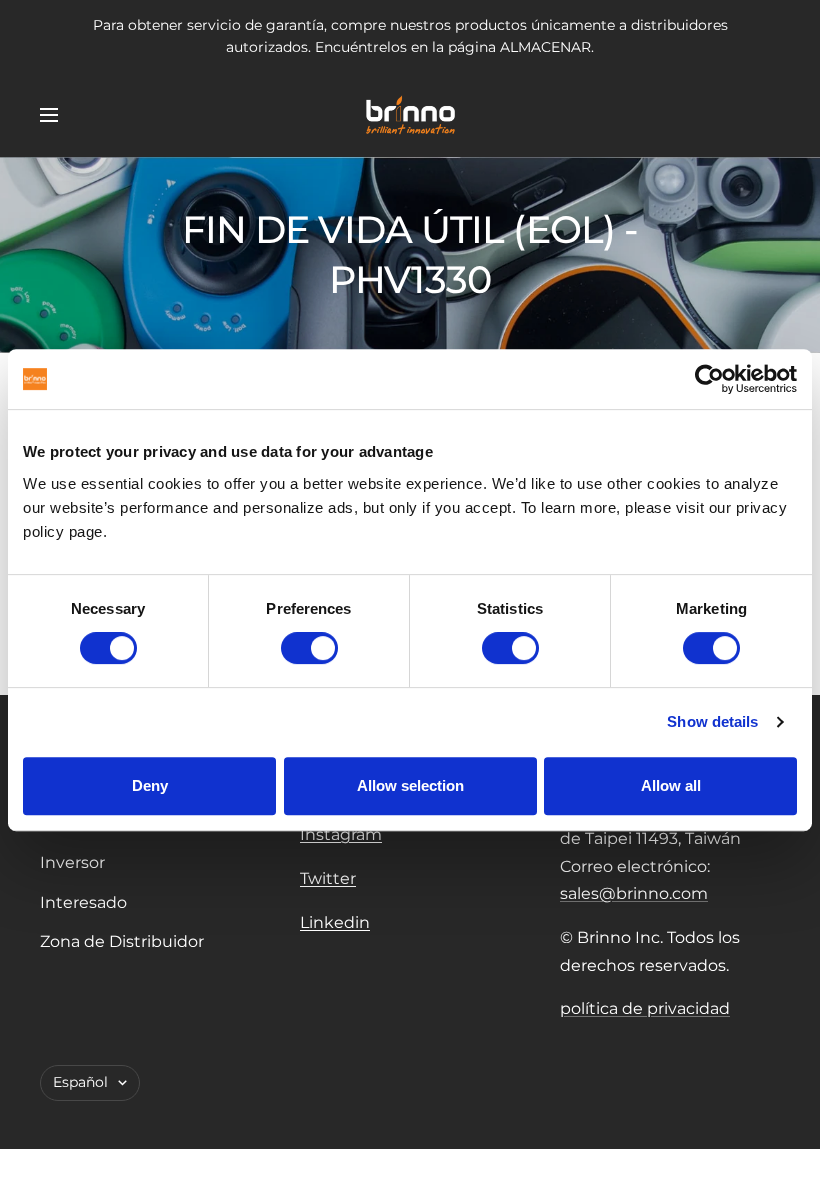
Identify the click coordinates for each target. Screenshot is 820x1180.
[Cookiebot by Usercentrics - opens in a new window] (709, 379)
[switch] (309, 648)
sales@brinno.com (634, 893)
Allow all (671, 785)
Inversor (72, 862)
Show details (712, 721)
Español (80, 1082)
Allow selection (410, 785)
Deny (150, 785)
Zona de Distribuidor (122, 941)
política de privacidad (645, 1008)
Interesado (83, 902)
